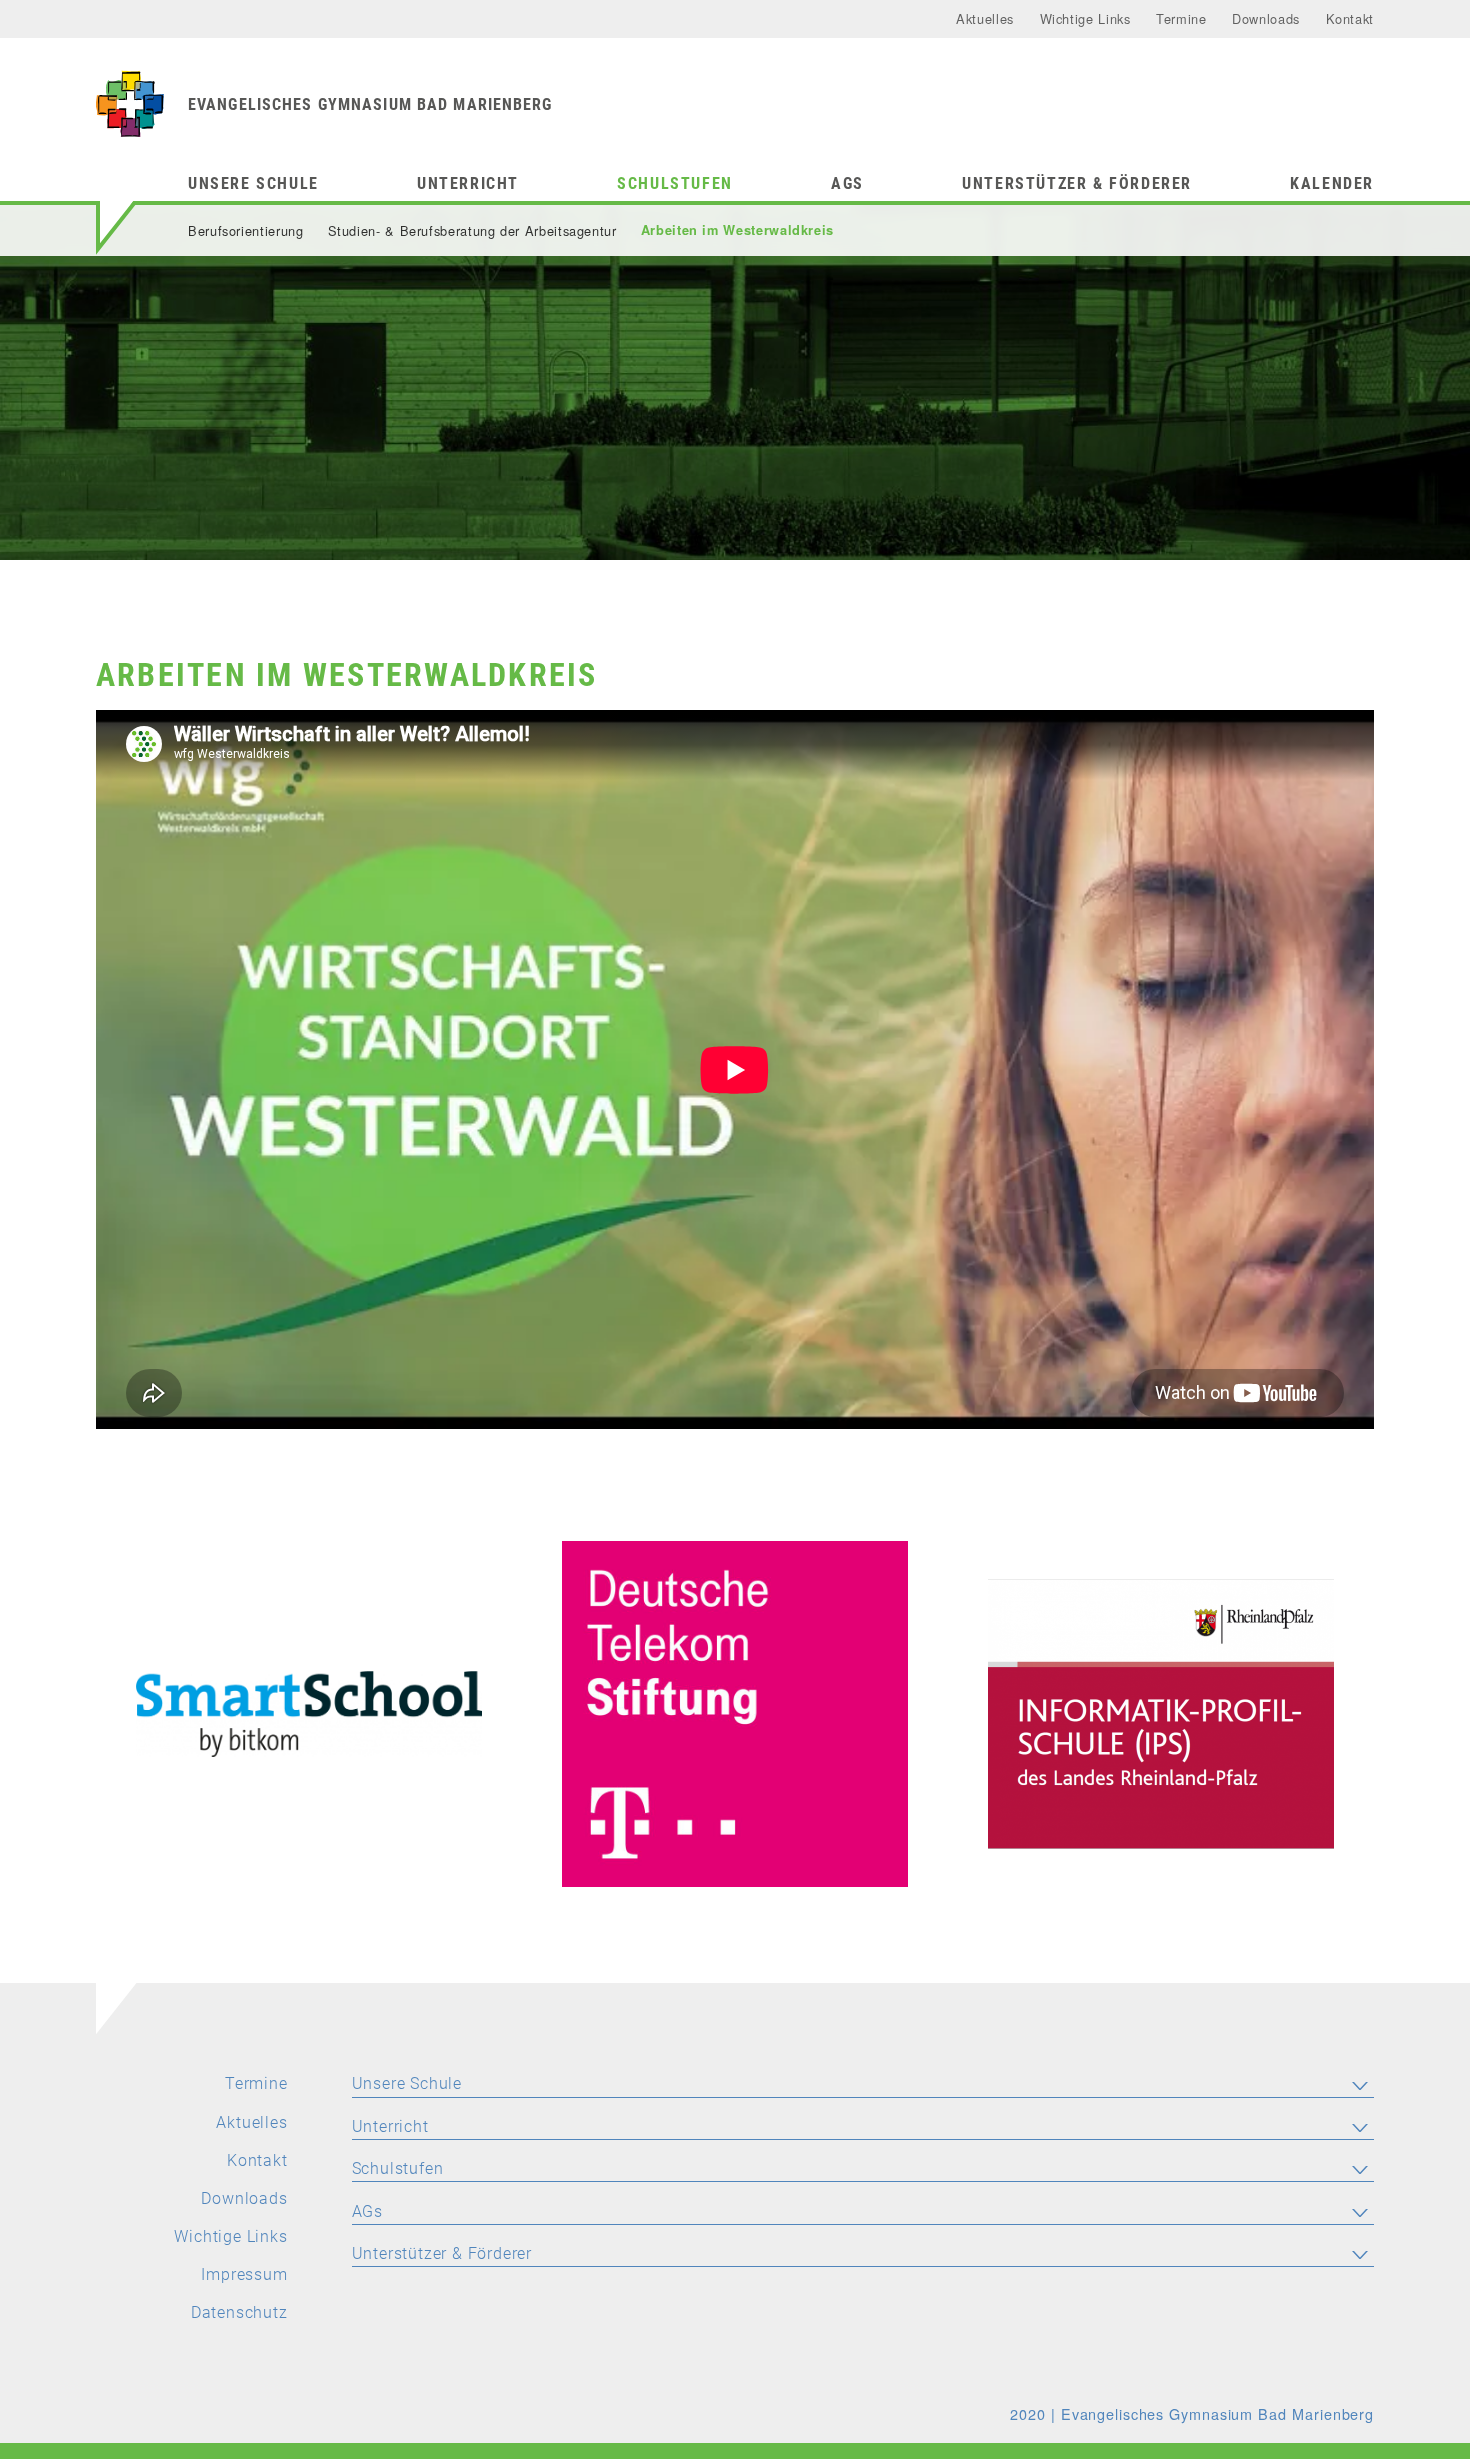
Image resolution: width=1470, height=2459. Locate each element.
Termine (1181, 18)
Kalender (1332, 183)
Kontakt (1350, 18)
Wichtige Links (1085, 18)
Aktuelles (985, 18)
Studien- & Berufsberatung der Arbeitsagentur (472, 230)
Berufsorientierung (246, 230)
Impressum (244, 2274)
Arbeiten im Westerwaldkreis (737, 230)
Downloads (1266, 18)
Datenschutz (239, 2312)
